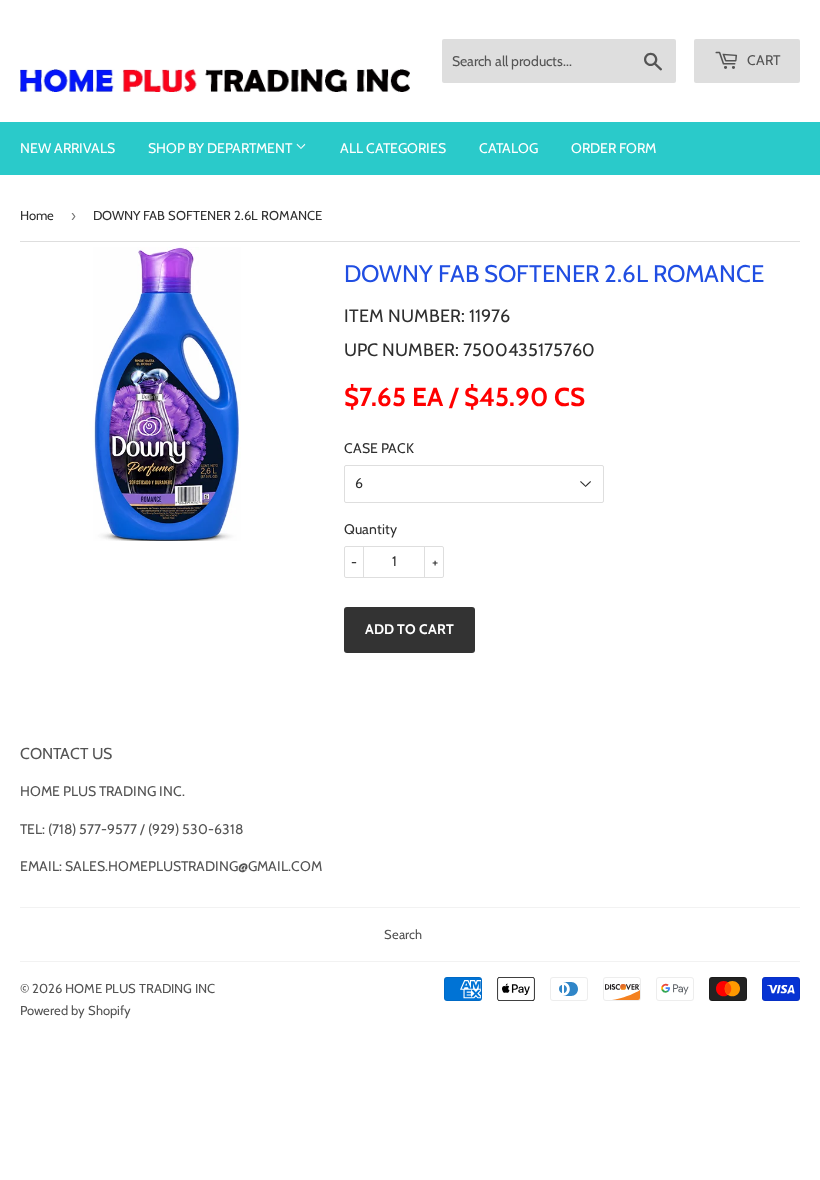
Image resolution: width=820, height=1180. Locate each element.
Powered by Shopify (75, 1010)
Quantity (370, 529)
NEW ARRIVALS (67, 148)
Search (403, 934)
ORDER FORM (613, 148)
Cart (762, 60)
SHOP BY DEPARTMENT (221, 148)
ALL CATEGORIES (393, 148)
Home (37, 215)
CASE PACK (379, 448)
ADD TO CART (409, 629)
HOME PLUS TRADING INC (140, 988)
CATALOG (508, 148)
